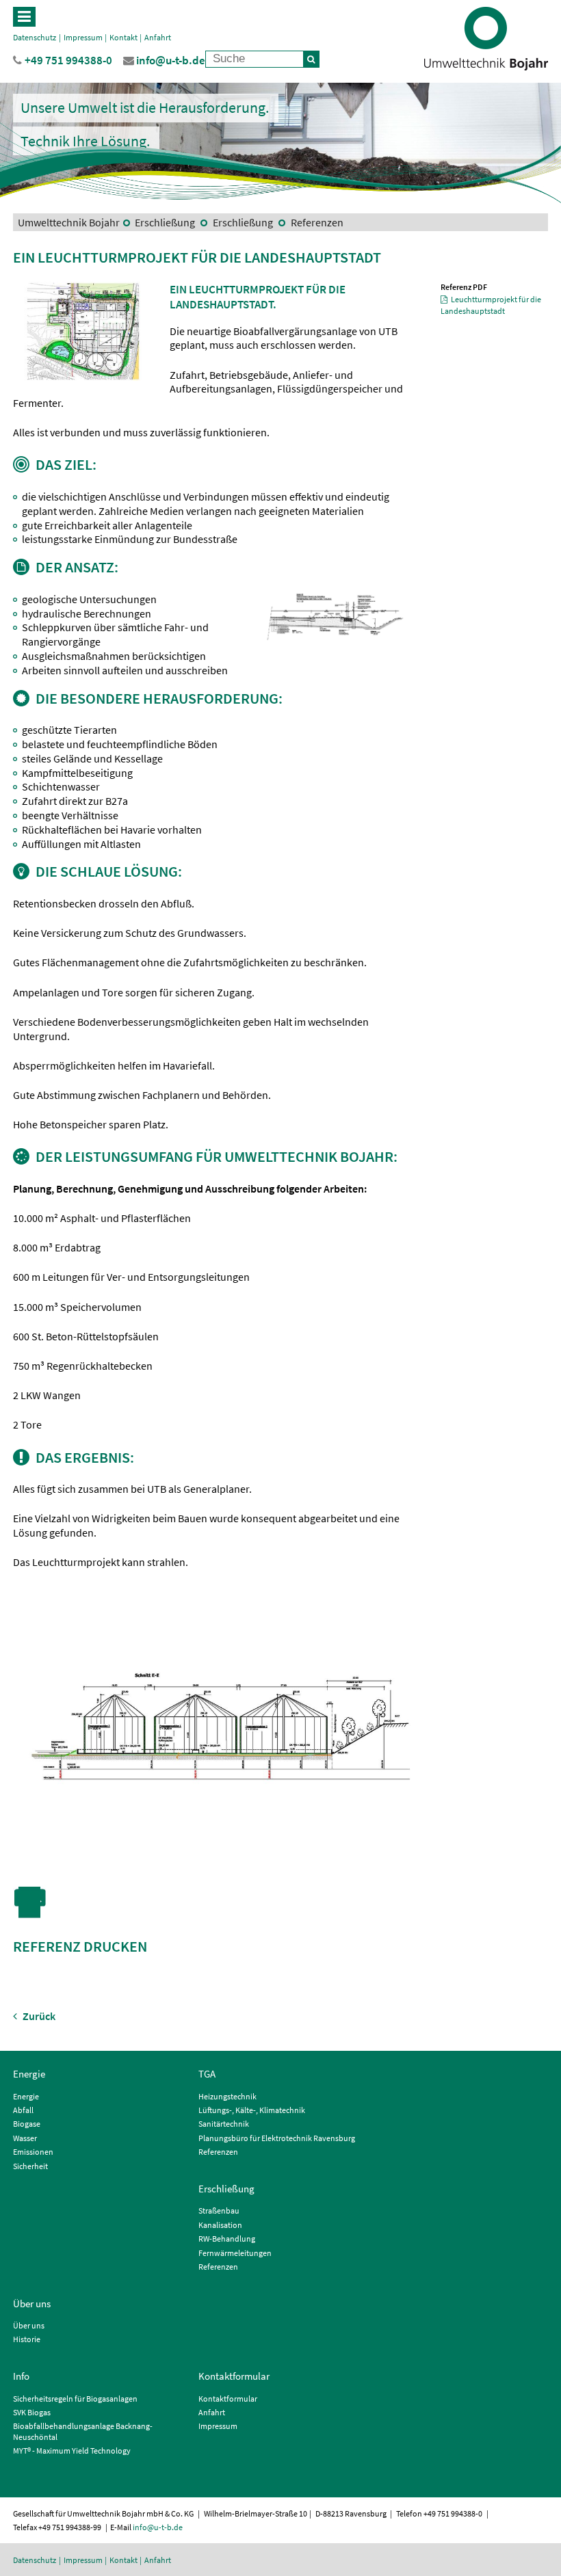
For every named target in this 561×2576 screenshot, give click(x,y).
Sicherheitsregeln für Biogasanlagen (75, 2399)
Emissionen (33, 2152)
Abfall (23, 2110)
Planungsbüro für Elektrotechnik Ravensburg (277, 2138)
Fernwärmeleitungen (235, 2253)
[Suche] (311, 59)
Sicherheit (30, 2166)
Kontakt (123, 37)
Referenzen (316, 222)
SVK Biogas (32, 2412)
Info (21, 2376)
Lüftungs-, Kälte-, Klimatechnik (252, 2110)
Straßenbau (219, 2210)
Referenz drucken (80, 1946)
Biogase (27, 2124)
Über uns (32, 2303)
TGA (207, 2074)
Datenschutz (35, 37)
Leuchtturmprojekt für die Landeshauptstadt (491, 305)
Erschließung (165, 222)
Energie (29, 2074)
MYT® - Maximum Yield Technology (72, 2451)
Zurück (38, 2016)
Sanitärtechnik (224, 2124)
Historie (27, 2339)
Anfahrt (158, 37)
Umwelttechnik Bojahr (69, 222)
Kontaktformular (234, 2376)
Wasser (25, 2138)
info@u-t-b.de (158, 2527)
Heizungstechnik (227, 2096)
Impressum (83, 37)
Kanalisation (220, 2225)
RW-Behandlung (227, 2239)
